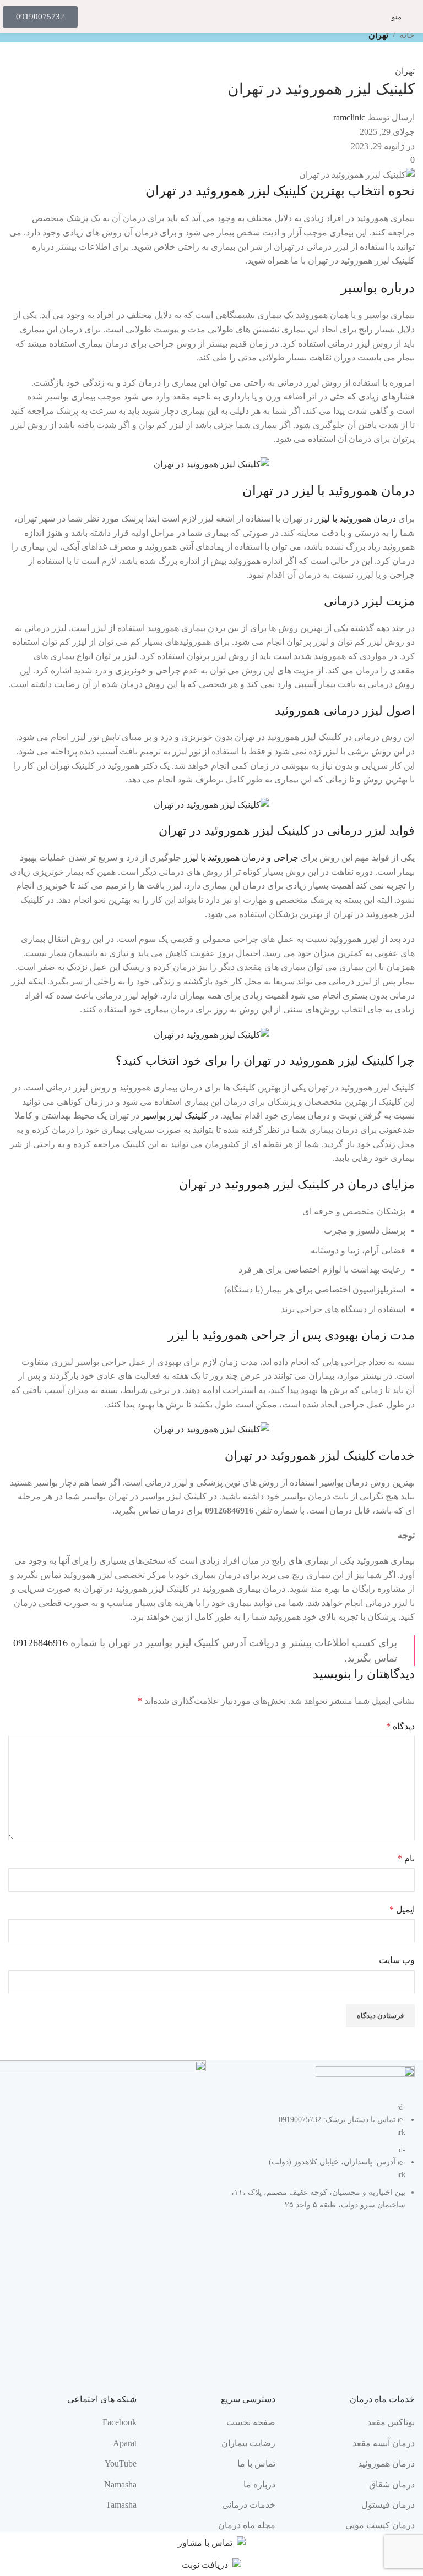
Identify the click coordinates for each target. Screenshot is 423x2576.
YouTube (121, 2463)
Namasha (120, 2484)
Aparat (125, 2443)
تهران (378, 35)
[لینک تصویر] (365, 2077)
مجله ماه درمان (247, 2525)
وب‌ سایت (397, 1960)
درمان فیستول (388, 2505)
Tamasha (121, 2505)
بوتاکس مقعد (391, 2422)
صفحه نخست (251, 2422)
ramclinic (349, 117)
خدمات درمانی (249, 2505)
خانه (407, 35)
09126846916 (40, 1643)
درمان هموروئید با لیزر (357, 519)
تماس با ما (256, 2463)
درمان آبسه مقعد (384, 2443)
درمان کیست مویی (380, 2525)
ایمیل (402, 1909)
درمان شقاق (392, 2484)
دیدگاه (400, 1726)
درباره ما (259, 2484)
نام (406, 1858)
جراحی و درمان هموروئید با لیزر (241, 857)
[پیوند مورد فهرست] (316, 2162)
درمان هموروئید (386, 2463)
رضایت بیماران (248, 2443)
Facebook (120, 2422)
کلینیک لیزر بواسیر (175, 1116)
